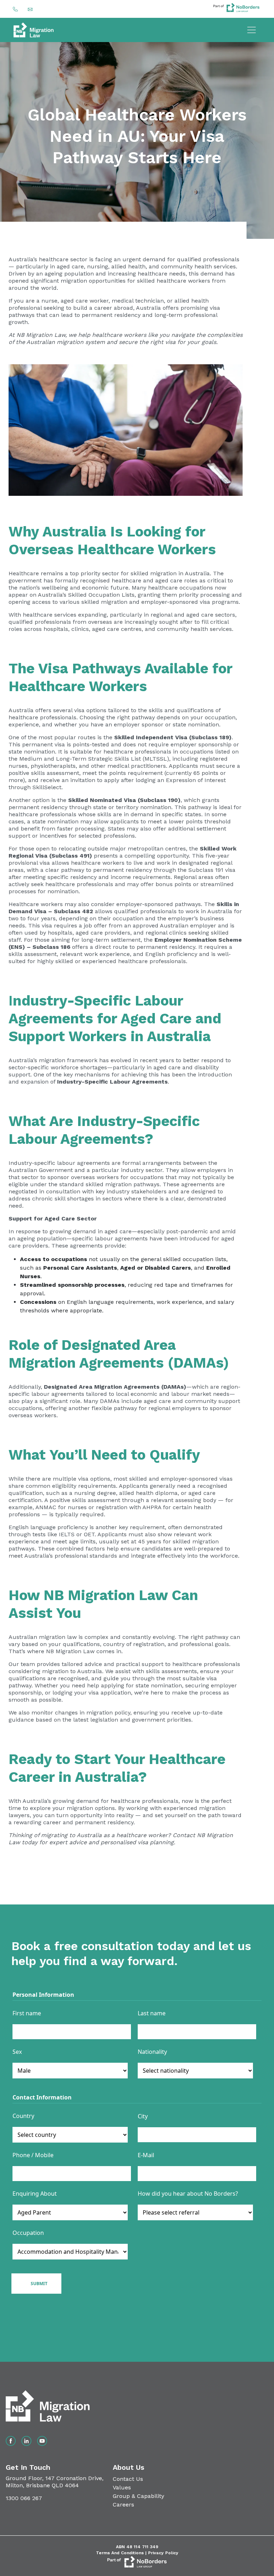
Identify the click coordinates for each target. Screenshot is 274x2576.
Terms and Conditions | (122, 2553)
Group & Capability (138, 2496)
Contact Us (128, 2479)
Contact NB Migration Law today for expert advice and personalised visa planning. (121, 1839)
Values (122, 2487)
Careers (123, 2505)
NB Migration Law (41, 335)
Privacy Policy (163, 2553)
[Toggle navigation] (252, 30)
